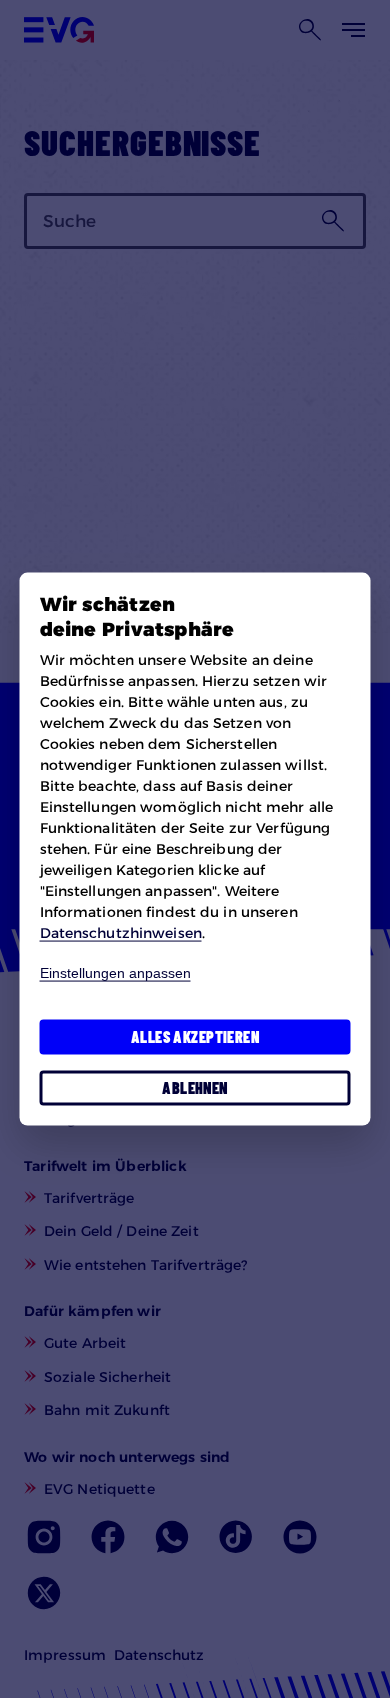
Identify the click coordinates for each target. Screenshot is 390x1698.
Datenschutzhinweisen (121, 933)
